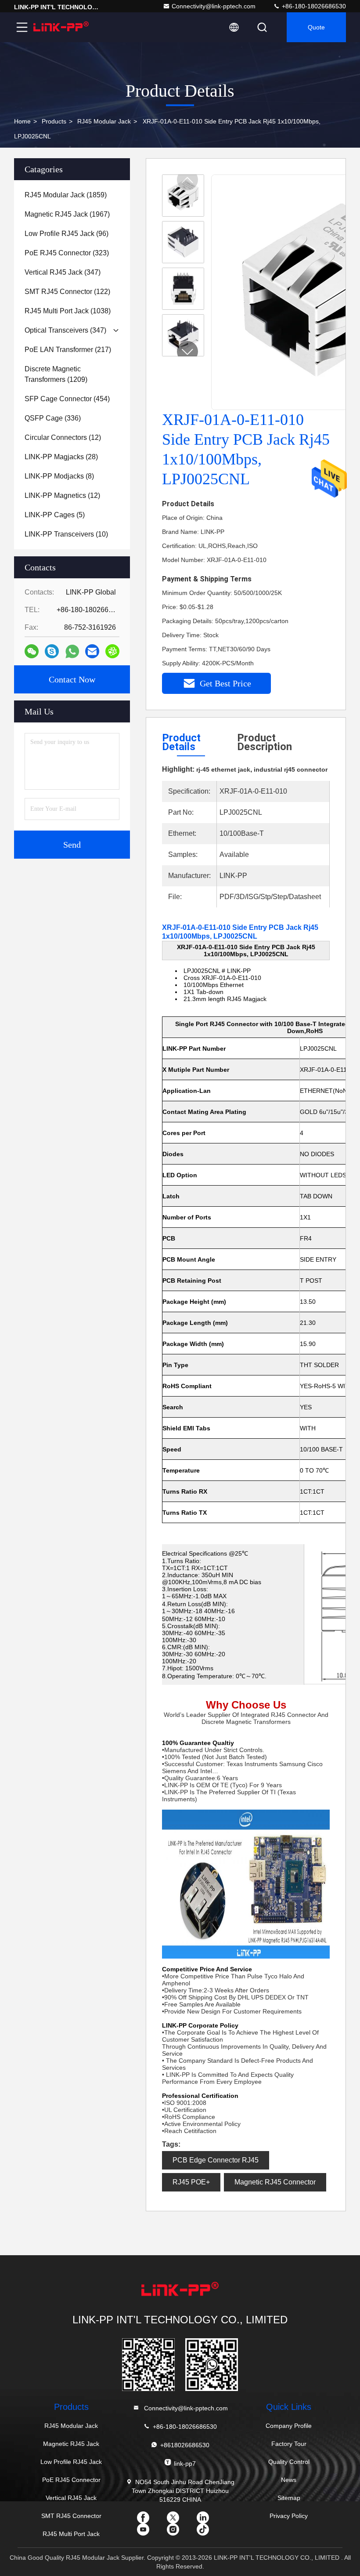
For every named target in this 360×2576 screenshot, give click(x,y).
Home (22, 121)
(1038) (68, 311)
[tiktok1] (210, 2532)
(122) (67, 292)
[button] (187, 352)
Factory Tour (289, 2444)
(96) (67, 234)
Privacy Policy (289, 2516)
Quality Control (289, 2462)
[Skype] (52, 651)
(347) (63, 272)
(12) (63, 437)
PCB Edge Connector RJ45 (216, 2160)
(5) (55, 515)
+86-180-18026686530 (313, 6)
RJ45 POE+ (191, 2182)
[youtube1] (150, 2532)
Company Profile (289, 2426)
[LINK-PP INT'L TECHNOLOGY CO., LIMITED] (61, 27)
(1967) (67, 214)
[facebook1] (150, 2521)
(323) (67, 253)
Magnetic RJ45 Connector (275, 2182)
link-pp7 (185, 2464)
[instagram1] (180, 2532)
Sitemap (289, 2498)
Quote (316, 27)
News (289, 2480)
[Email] (92, 651)
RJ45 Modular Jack (104, 121)
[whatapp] (72, 651)
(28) (61, 457)
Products (54, 121)
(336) (53, 418)
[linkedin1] (210, 2521)
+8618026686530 (185, 2445)
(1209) (56, 374)
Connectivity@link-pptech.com (214, 6)
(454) (67, 399)
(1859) (66, 195)
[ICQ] (112, 651)
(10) (66, 534)
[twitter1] (180, 2521)
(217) (68, 350)
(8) (59, 476)
